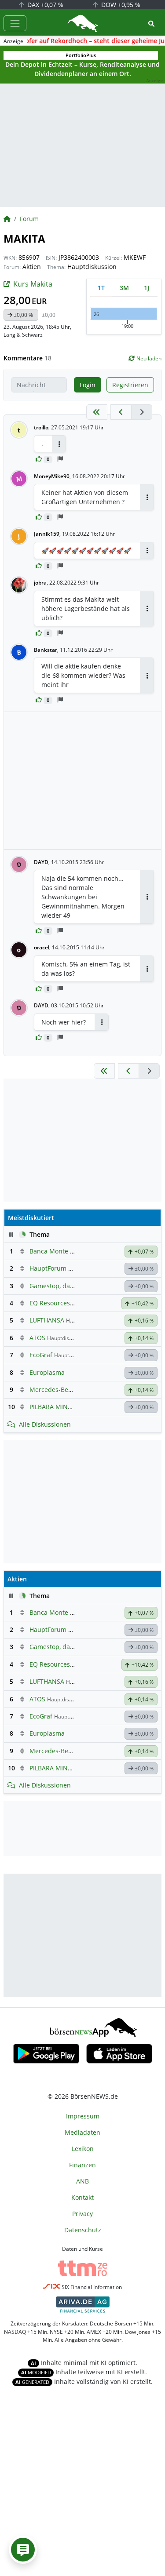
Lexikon (83, 2149)
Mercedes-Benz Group (62, 1390)
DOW (120, 5)
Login (88, 385)
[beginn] (97, 412)
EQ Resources (50, 1303)
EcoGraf (41, 1355)
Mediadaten (82, 2132)
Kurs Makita (33, 284)
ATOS (37, 1338)
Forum (29, 219)
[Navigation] (15, 23)
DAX (44, 5)
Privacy (82, 2214)
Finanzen (82, 2165)
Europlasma (47, 1372)
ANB (82, 2181)
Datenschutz (83, 2230)
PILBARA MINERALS (58, 1407)
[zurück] (121, 412)
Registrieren (130, 385)
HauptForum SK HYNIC (63, 1268)
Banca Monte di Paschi (63, 1251)
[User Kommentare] (23, 2550)
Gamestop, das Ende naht (67, 1286)
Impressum (83, 2116)
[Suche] (151, 24)
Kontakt (82, 2197)
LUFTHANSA (47, 1320)
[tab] (101, 288)
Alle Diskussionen (45, 1424)
